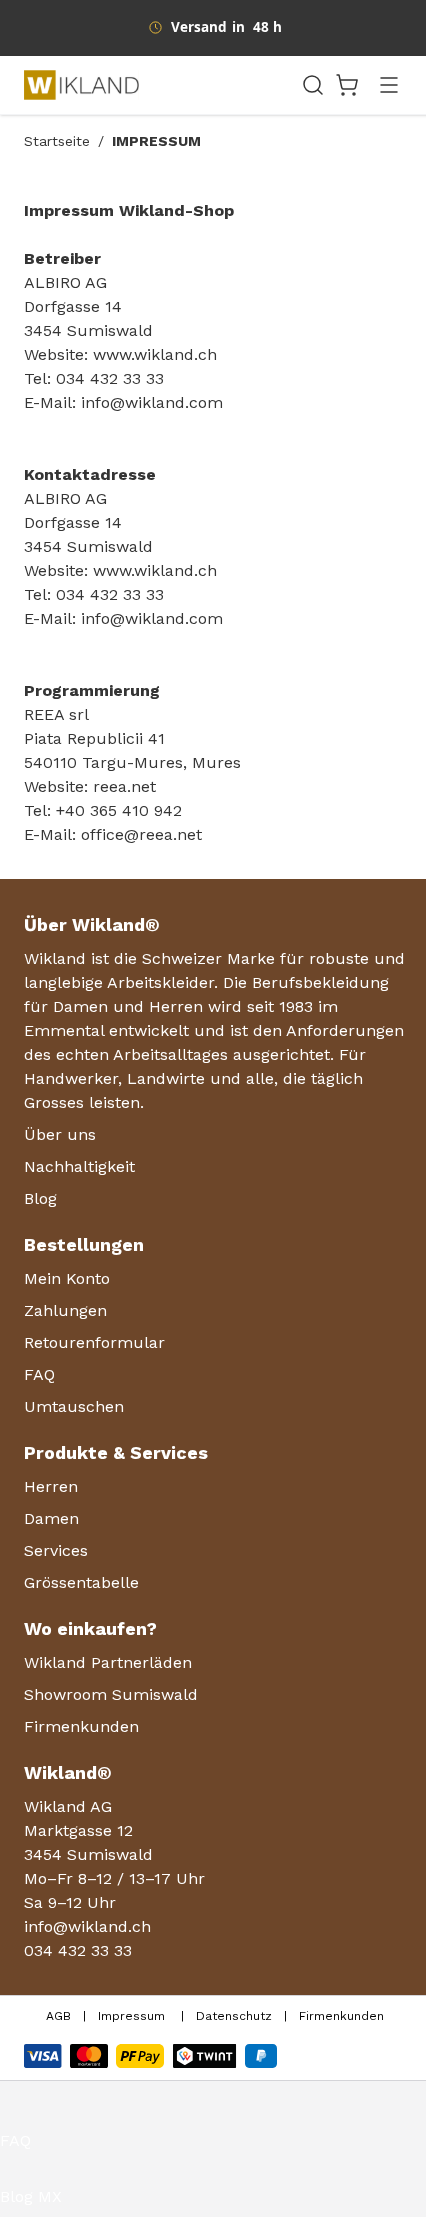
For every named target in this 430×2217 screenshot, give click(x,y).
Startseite (57, 141)
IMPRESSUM (156, 141)
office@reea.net (141, 834)
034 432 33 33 (78, 1950)
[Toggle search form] (313, 85)
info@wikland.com (152, 402)
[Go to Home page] (156, 85)
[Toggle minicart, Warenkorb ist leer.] (347, 85)
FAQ (15, 2140)
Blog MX (31, 2196)
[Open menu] (389, 85)
